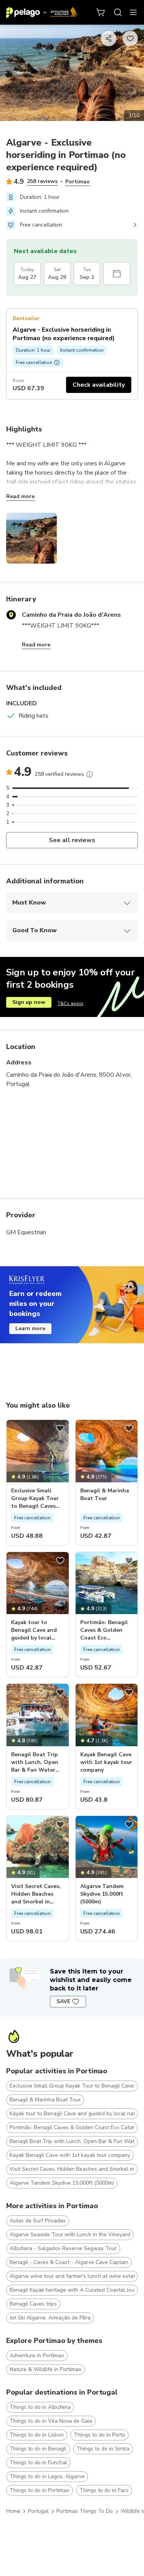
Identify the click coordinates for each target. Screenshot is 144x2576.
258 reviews (42, 181)
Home (13, 2511)
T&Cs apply (70, 1004)
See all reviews (72, 840)
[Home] (42, 12)
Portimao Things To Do (85, 2511)
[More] (89, 774)
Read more (20, 496)
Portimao (78, 182)
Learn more (30, 1328)
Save (63, 2001)
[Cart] (101, 12)
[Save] (60, 1428)
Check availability (99, 385)
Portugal (38, 2511)
